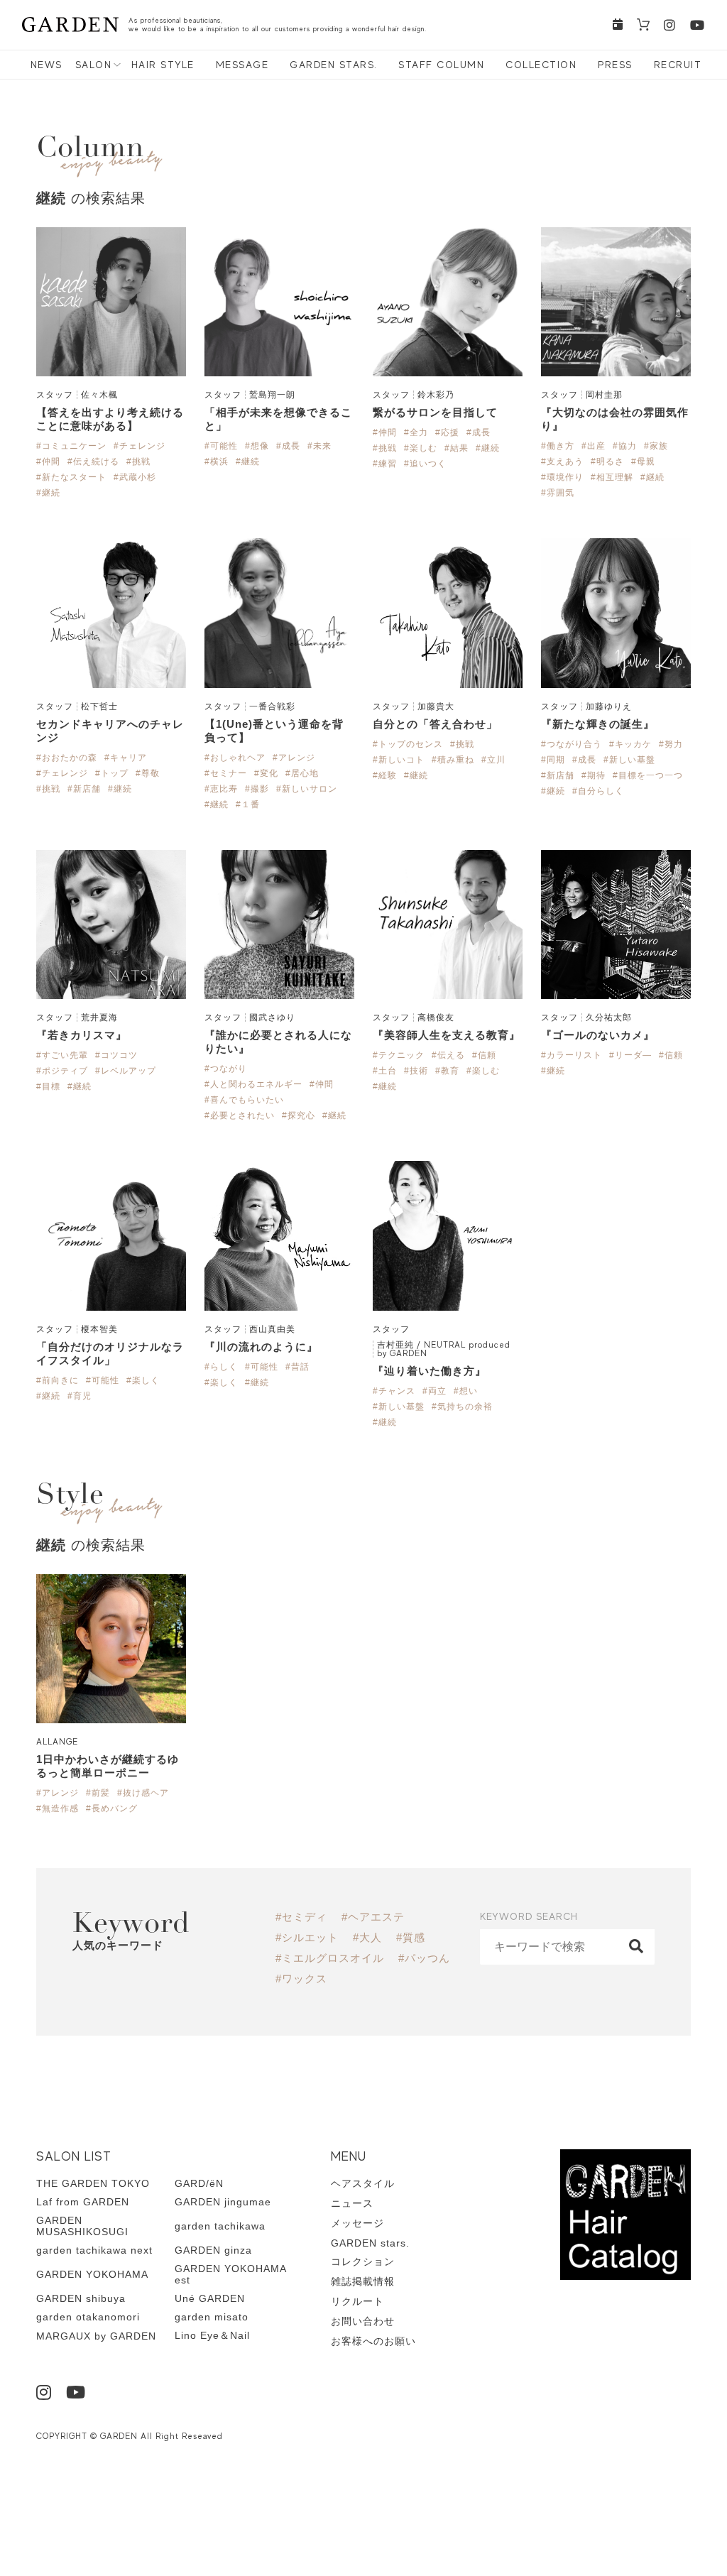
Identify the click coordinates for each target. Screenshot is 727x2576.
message (242, 65)
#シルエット (307, 1937)
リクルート (357, 2301)
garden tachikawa (220, 2226)
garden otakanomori (88, 2317)
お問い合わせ (363, 2321)
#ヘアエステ (373, 1917)
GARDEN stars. (334, 65)
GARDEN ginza (213, 2250)
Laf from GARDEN (83, 2202)
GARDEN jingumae (223, 2202)
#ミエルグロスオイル (330, 1958)
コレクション (363, 2261)
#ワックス (301, 1979)
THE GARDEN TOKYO (93, 2183)
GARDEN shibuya (81, 2298)
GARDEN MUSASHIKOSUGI (82, 2226)
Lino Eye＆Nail (212, 2335)
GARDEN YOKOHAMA (92, 2274)
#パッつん (424, 1958)
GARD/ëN (199, 2183)
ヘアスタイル (363, 2183)
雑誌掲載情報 (363, 2281)
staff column (441, 65)
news (47, 65)
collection (541, 65)
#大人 (367, 1937)
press (615, 65)
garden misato (212, 2317)
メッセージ (357, 2223)
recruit (678, 65)
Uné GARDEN (210, 2298)
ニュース (352, 2203)
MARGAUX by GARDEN (96, 2336)
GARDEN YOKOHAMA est (230, 2274)
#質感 (411, 1937)
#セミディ (301, 1917)
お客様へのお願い (373, 2341)
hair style (163, 65)
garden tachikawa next (94, 2250)
